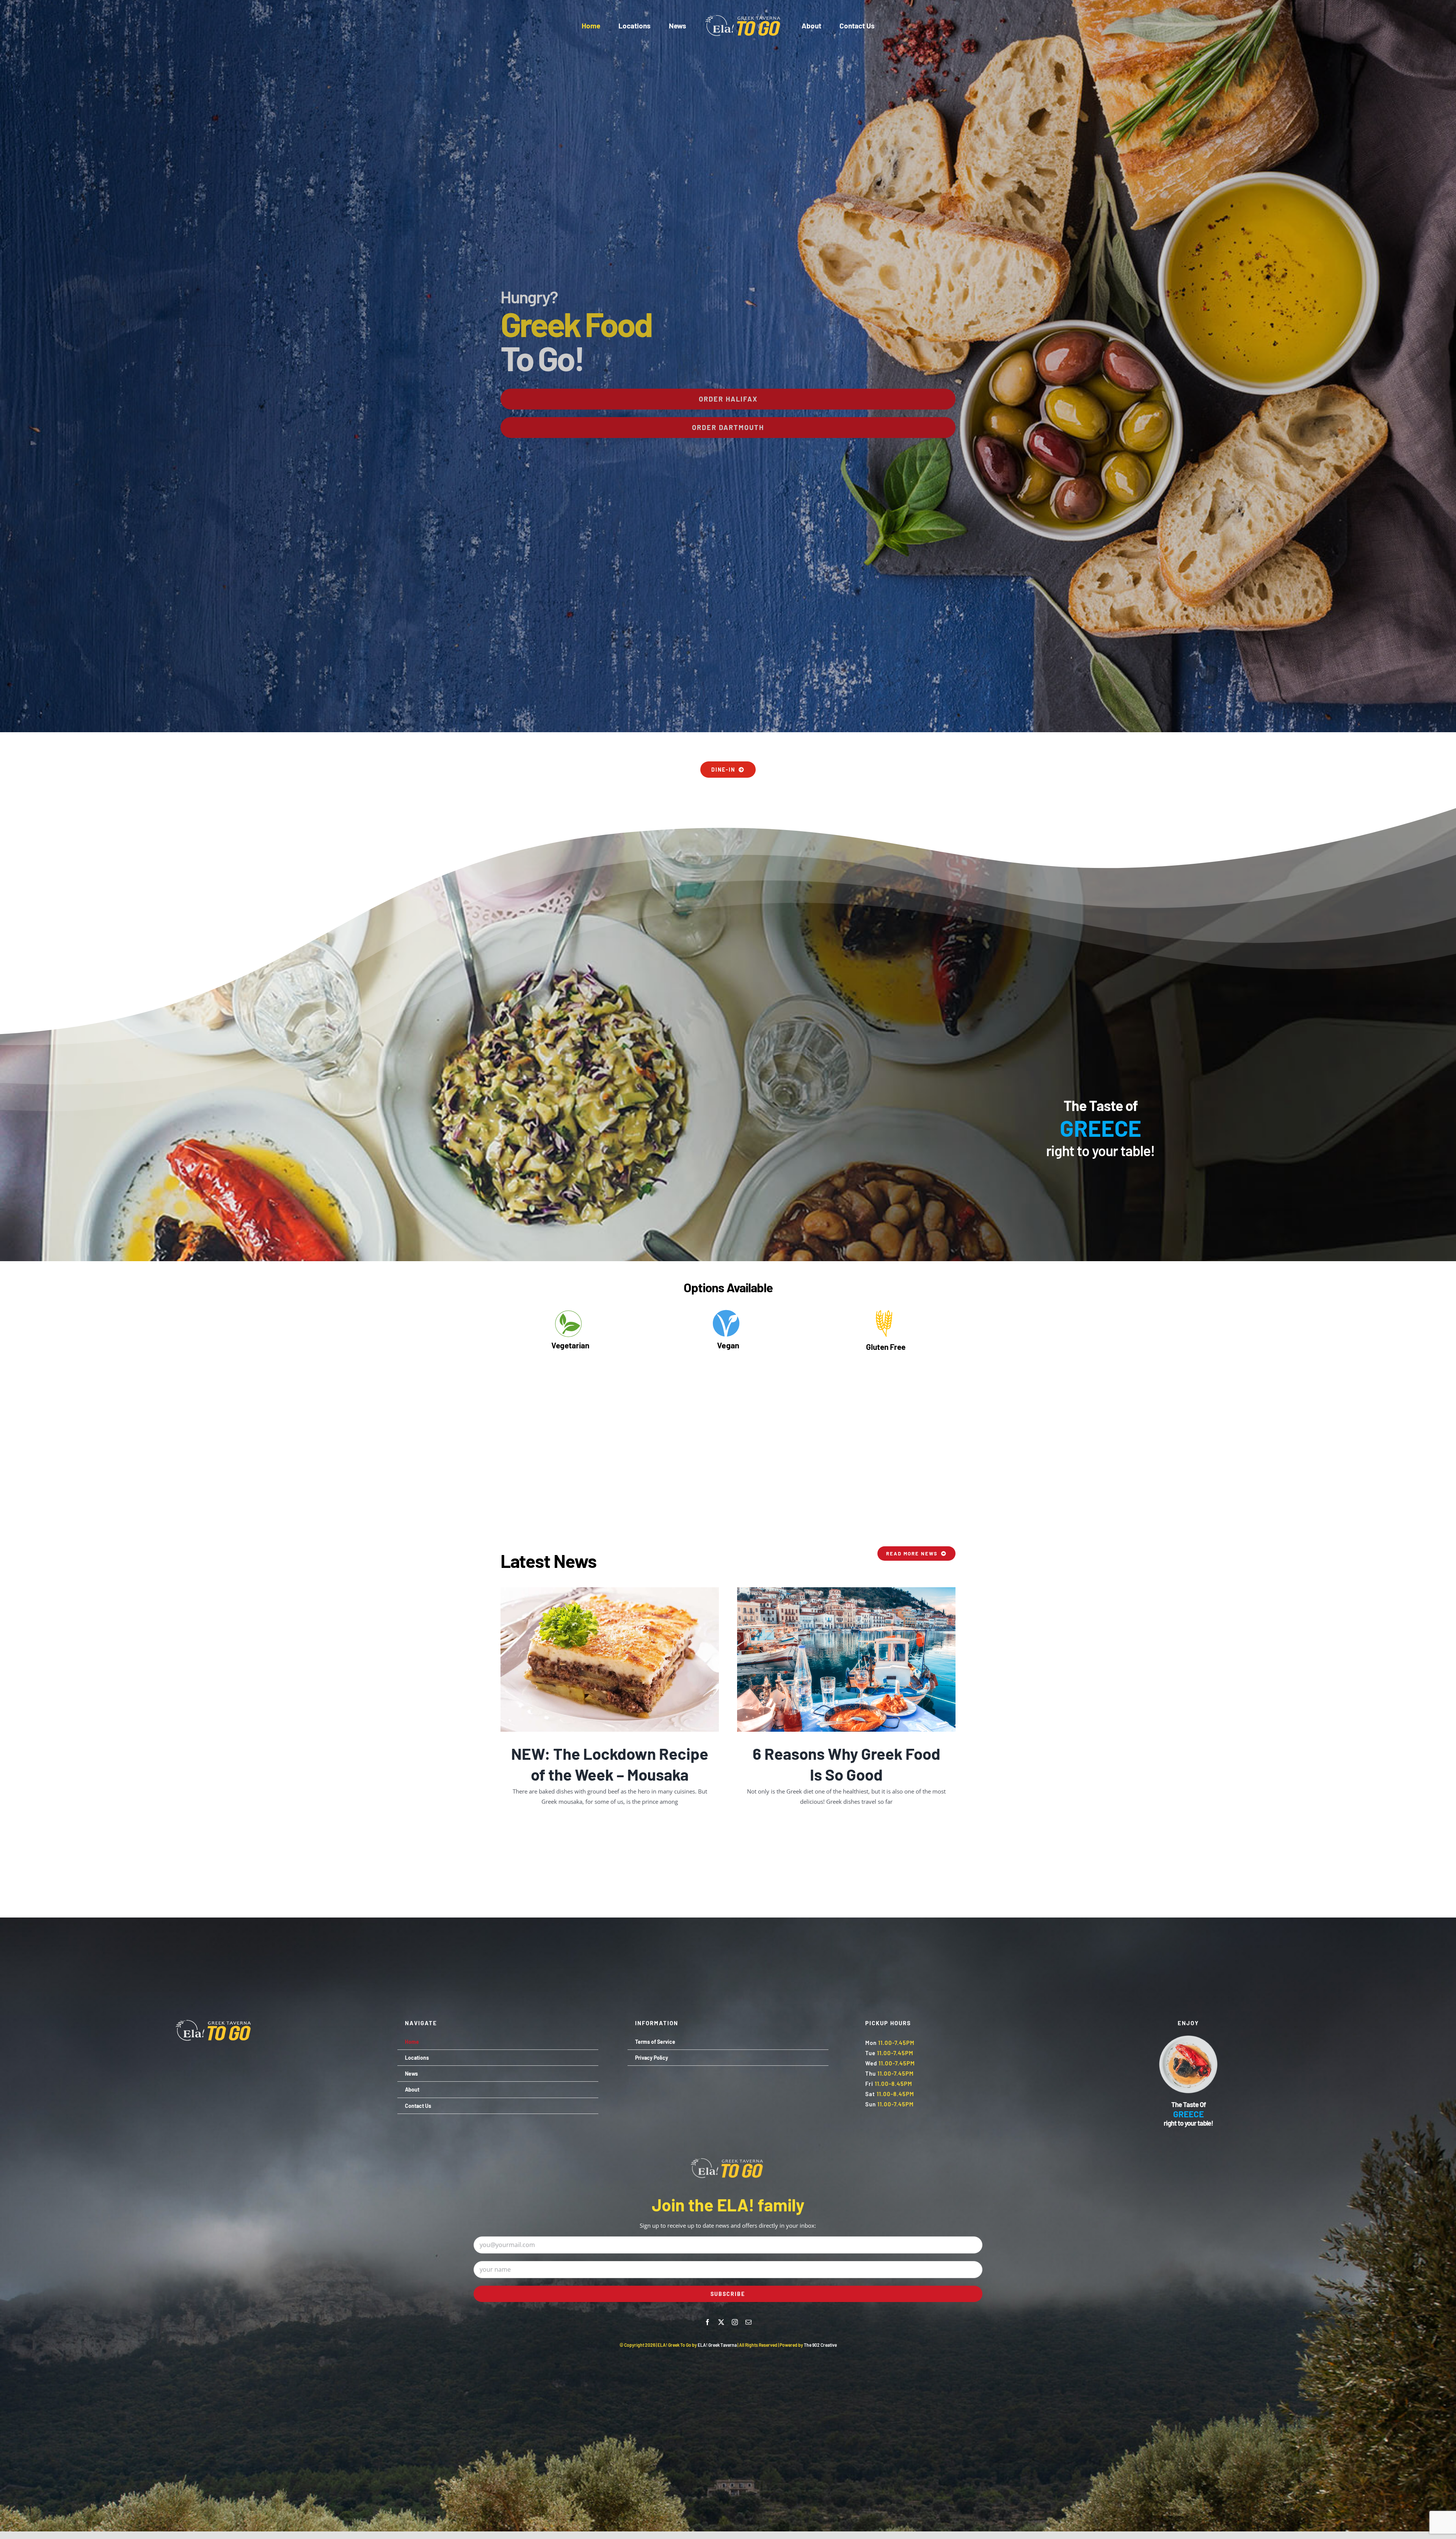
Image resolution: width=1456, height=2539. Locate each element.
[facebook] (708, 2322)
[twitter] (721, 2322)
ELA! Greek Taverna (718, 2345)
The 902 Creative (820, 2345)
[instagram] (735, 2322)
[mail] (748, 2322)
